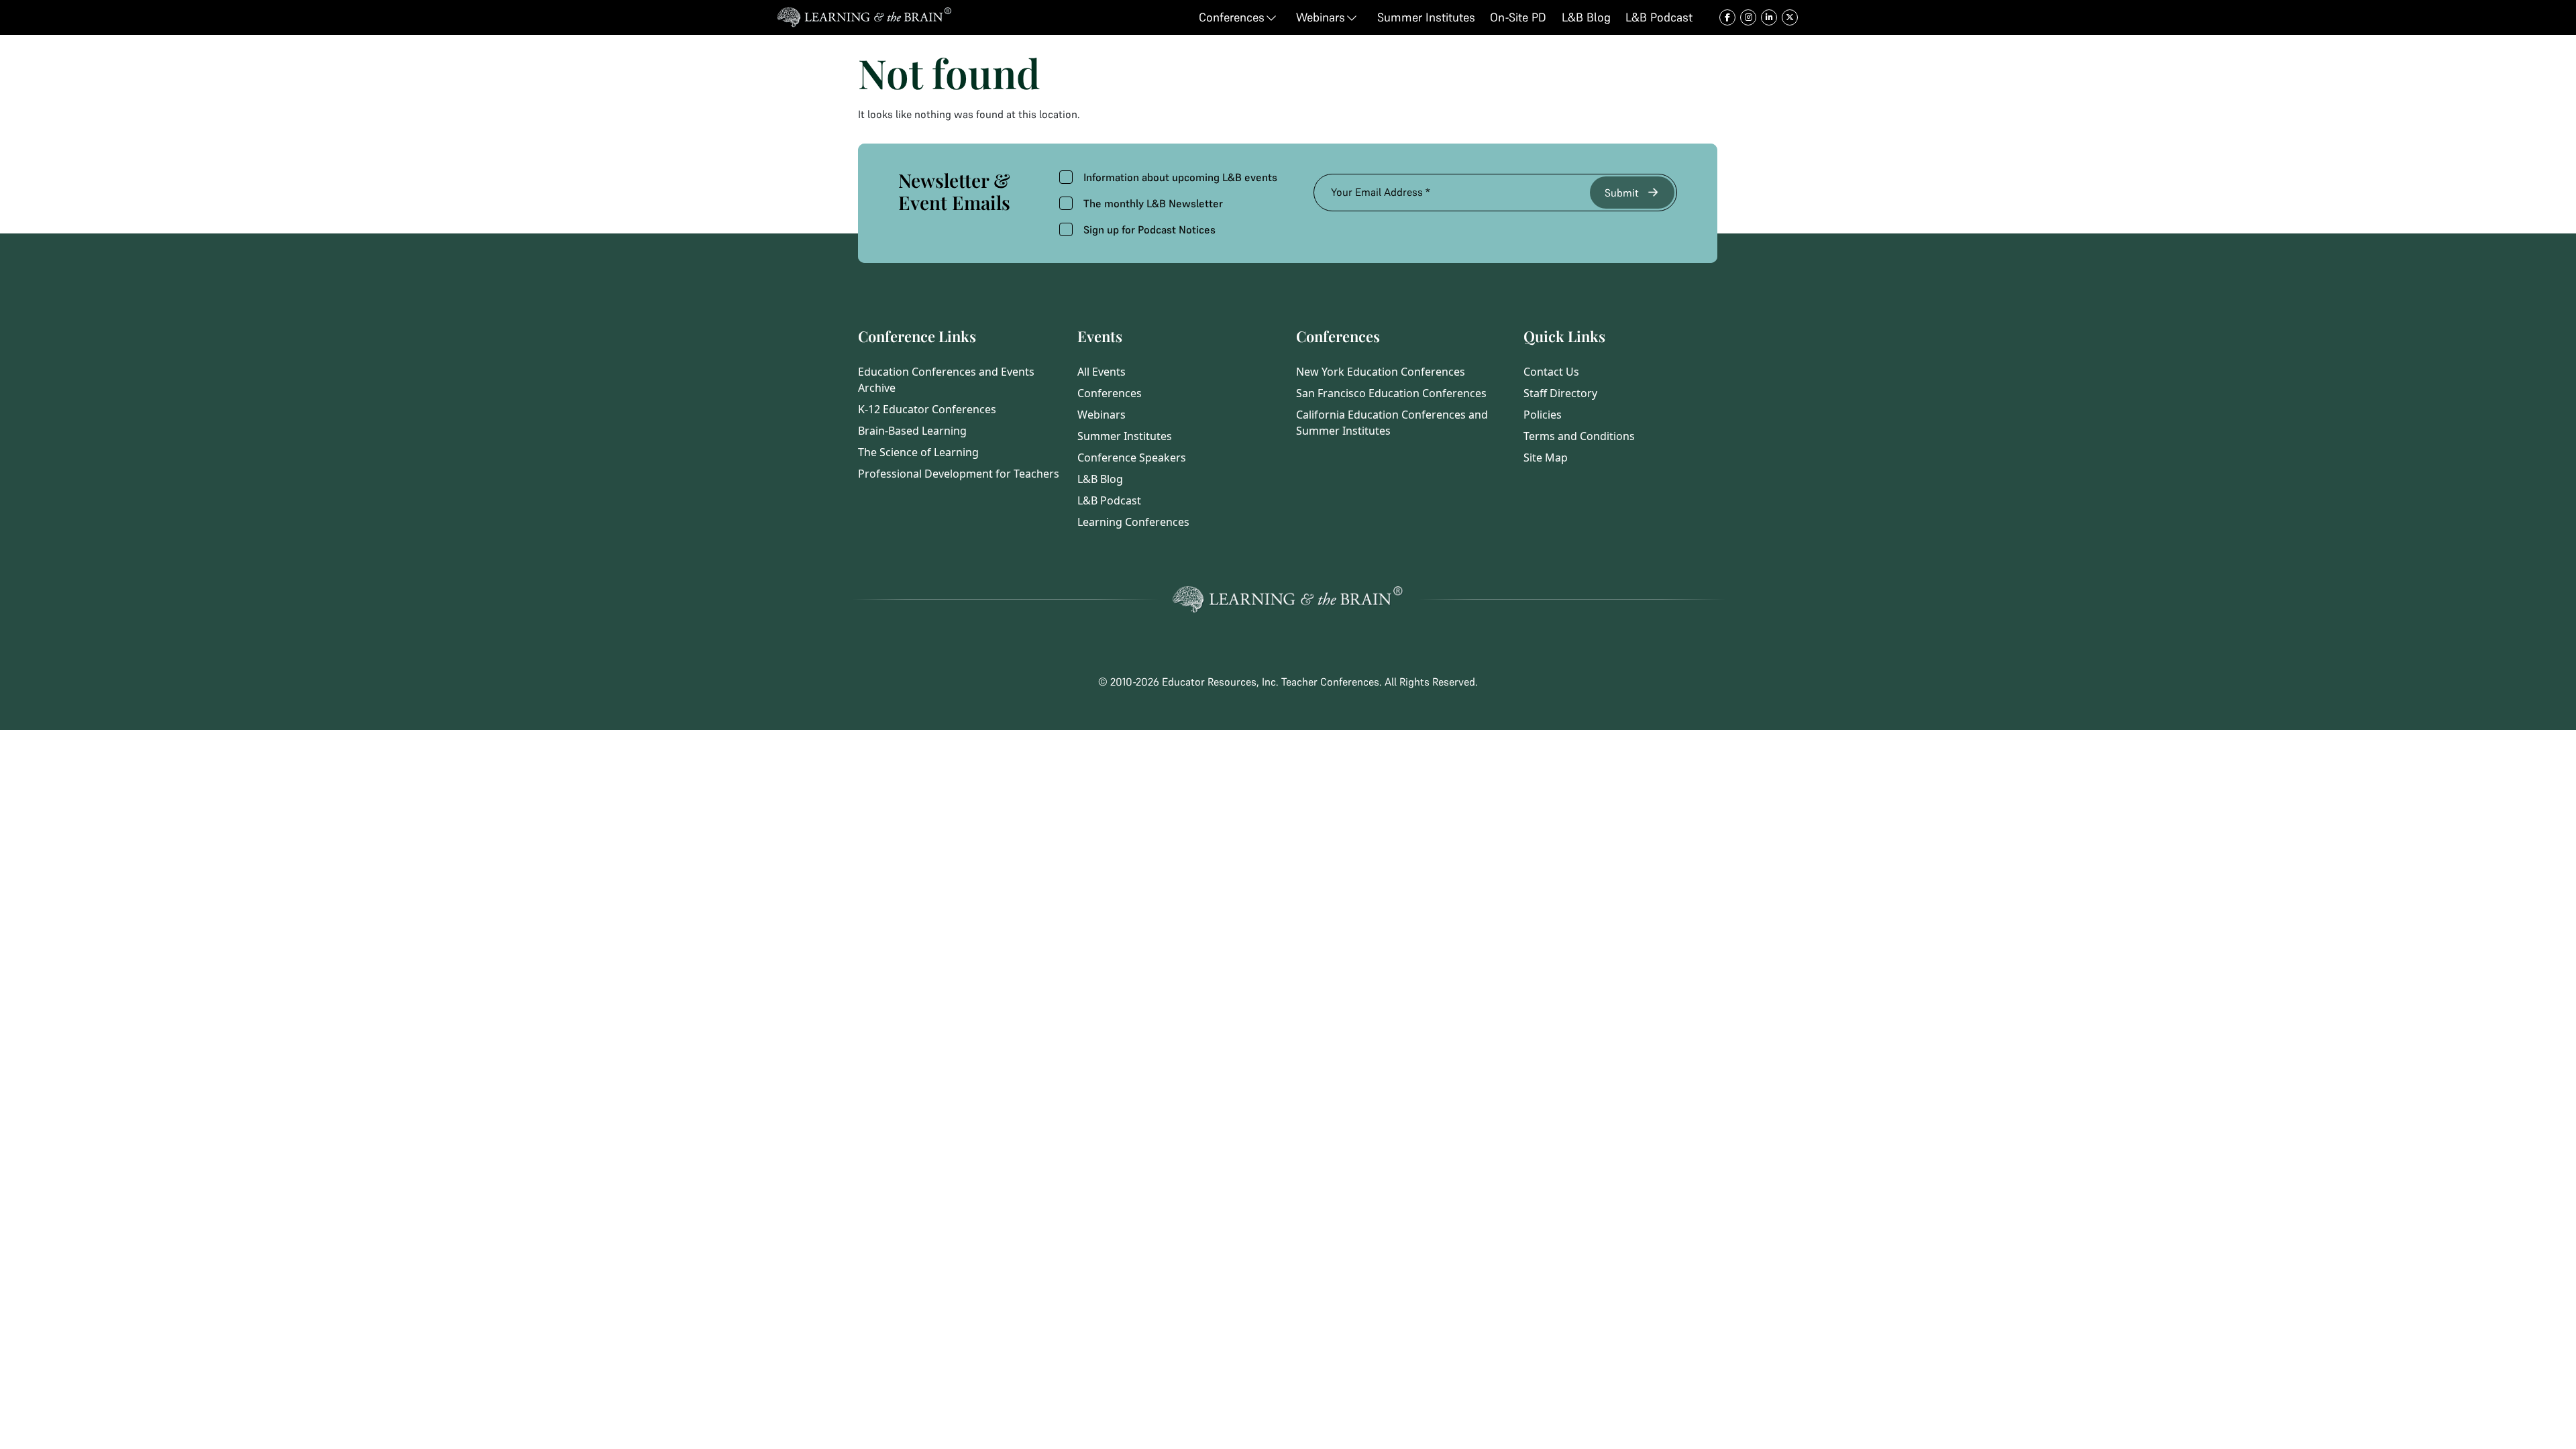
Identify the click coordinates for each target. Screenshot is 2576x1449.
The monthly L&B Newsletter (1153, 203)
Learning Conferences (1133, 522)
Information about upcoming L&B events (1180, 177)
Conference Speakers (1132, 458)
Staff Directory (1560, 393)
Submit (1622, 193)
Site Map (1546, 458)
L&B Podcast (1109, 500)
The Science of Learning (918, 452)
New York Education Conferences (1381, 372)
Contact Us (1551, 372)
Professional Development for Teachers (959, 474)
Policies (1543, 415)
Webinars (1102, 415)
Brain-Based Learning (912, 431)
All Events (1102, 372)
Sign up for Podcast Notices (1149, 229)
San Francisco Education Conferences (1391, 393)
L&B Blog (1100, 479)
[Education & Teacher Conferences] (864, 17)
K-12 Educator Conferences (927, 409)
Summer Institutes (1125, 436)
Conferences (1110, 393)
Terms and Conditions (1579, 436)
